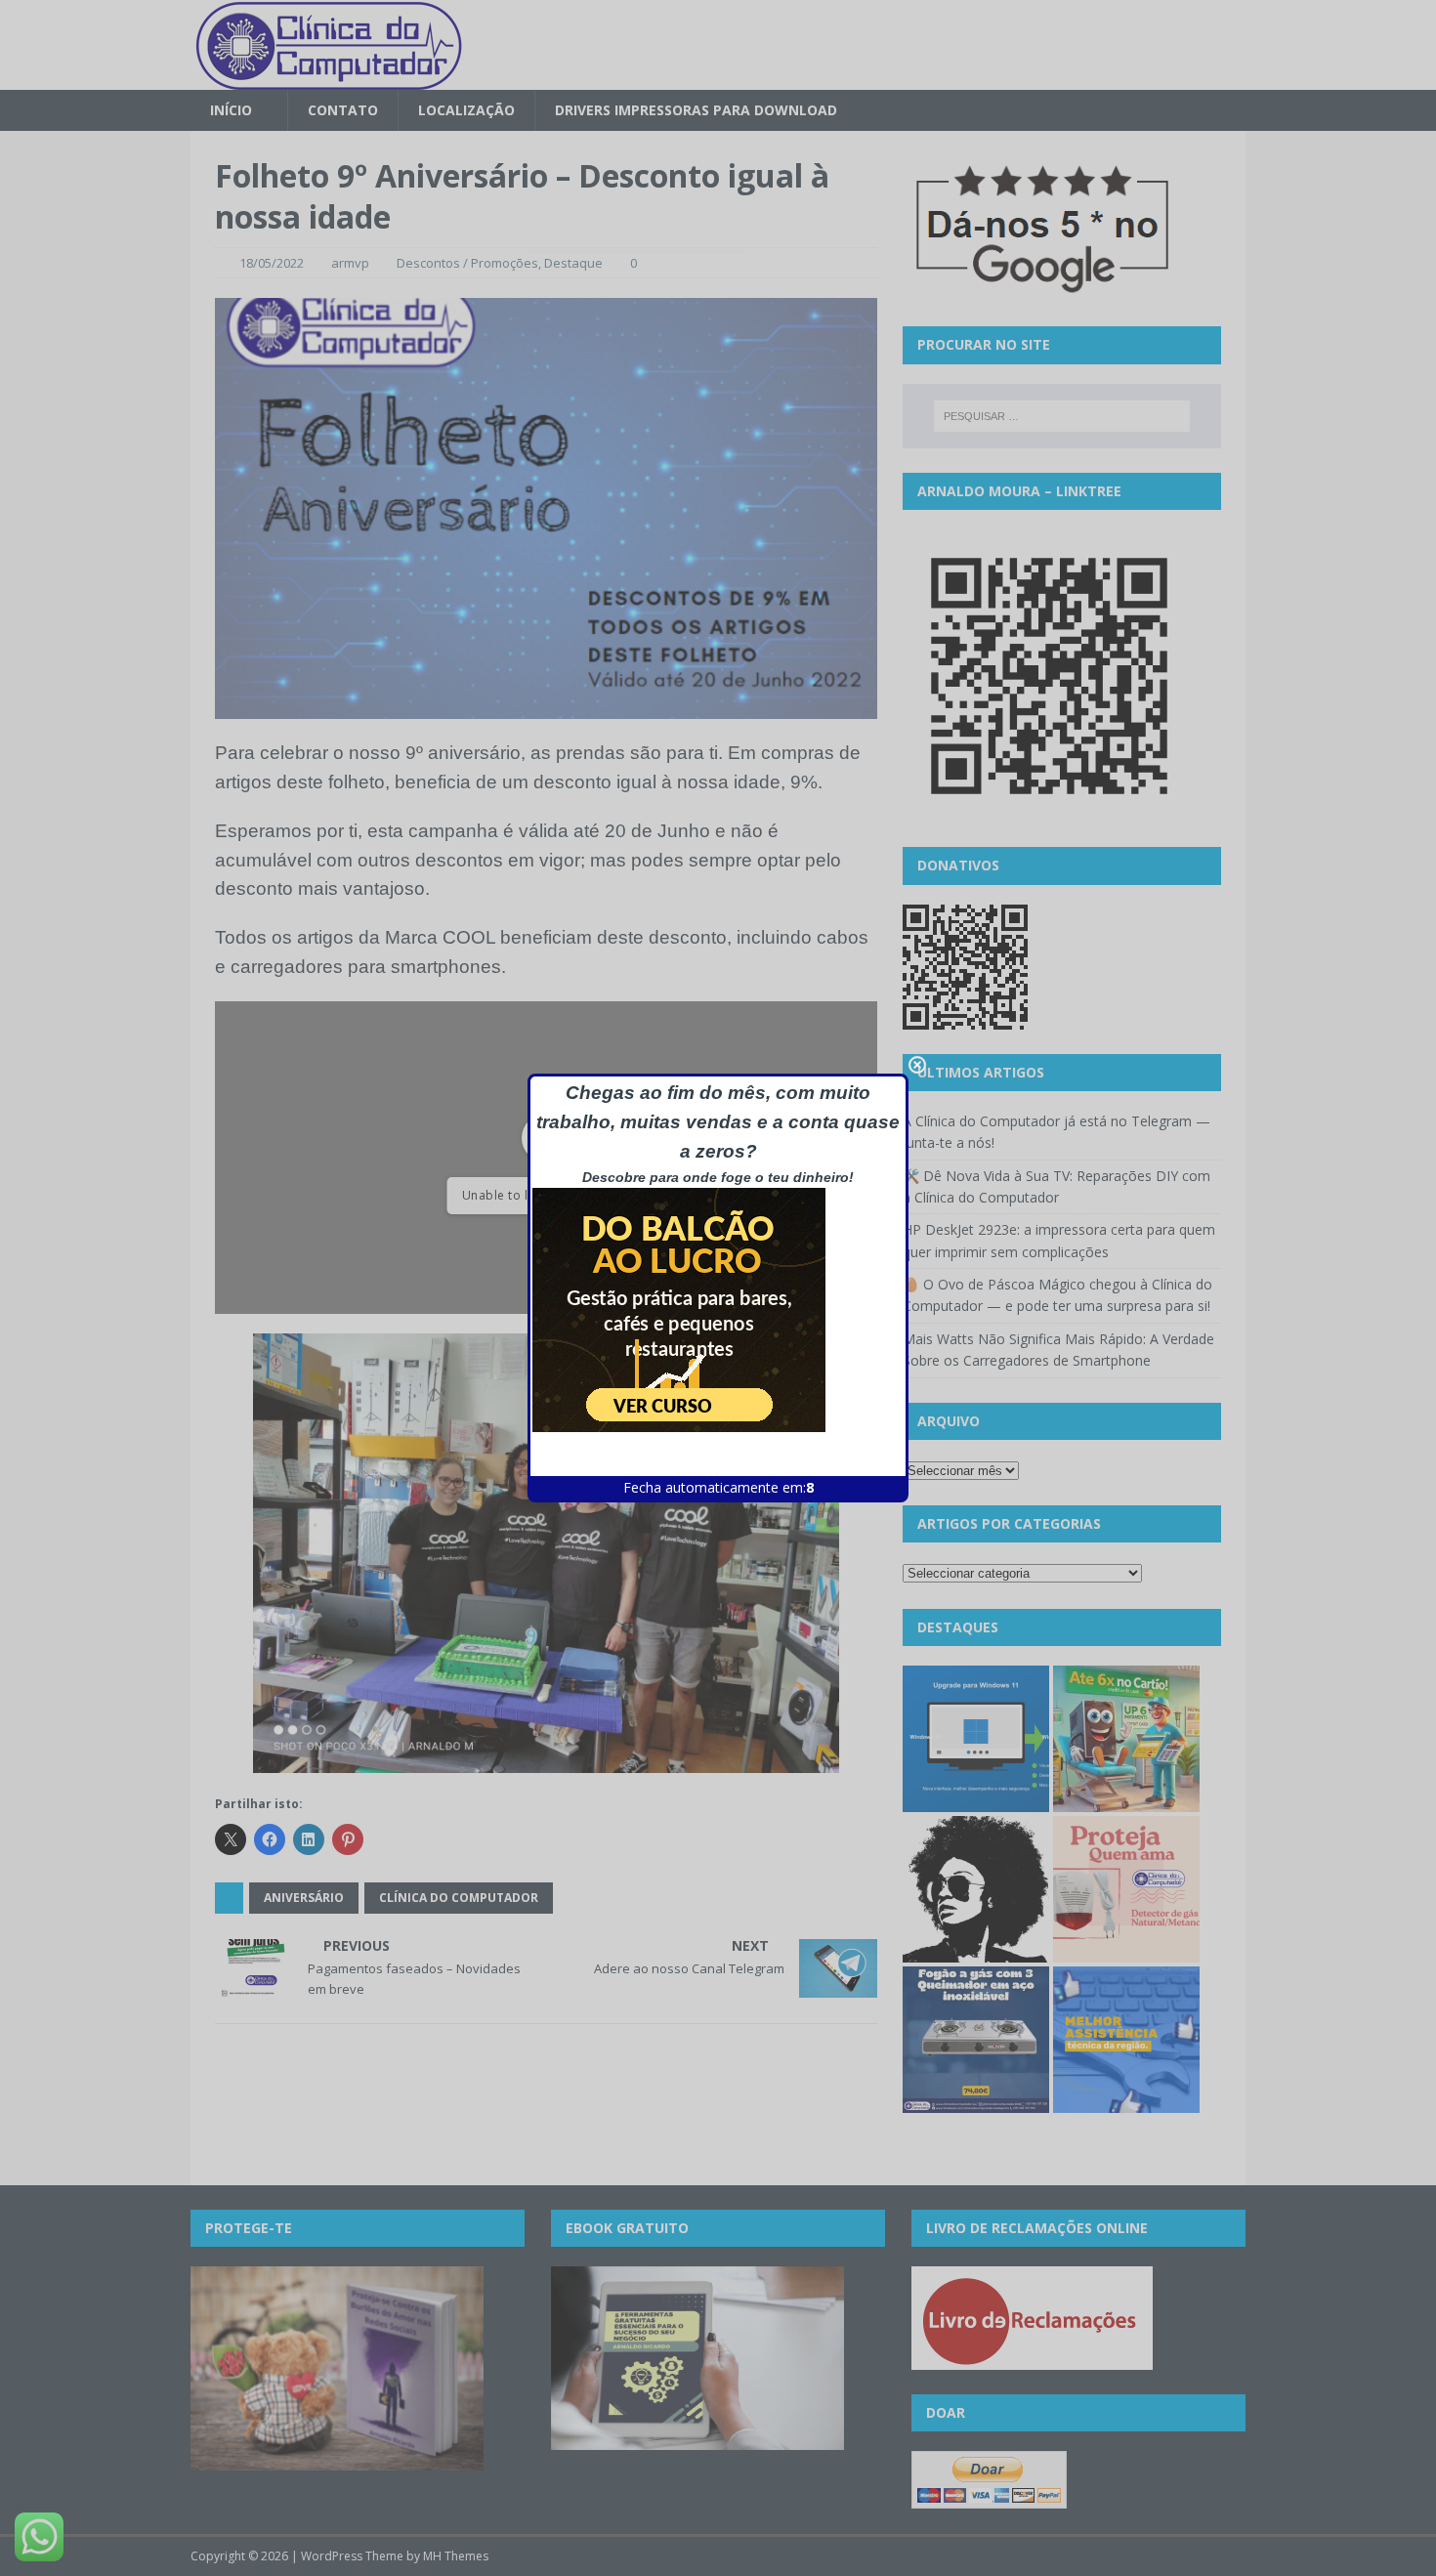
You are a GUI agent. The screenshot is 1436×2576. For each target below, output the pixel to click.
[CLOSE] (917, 1065)
